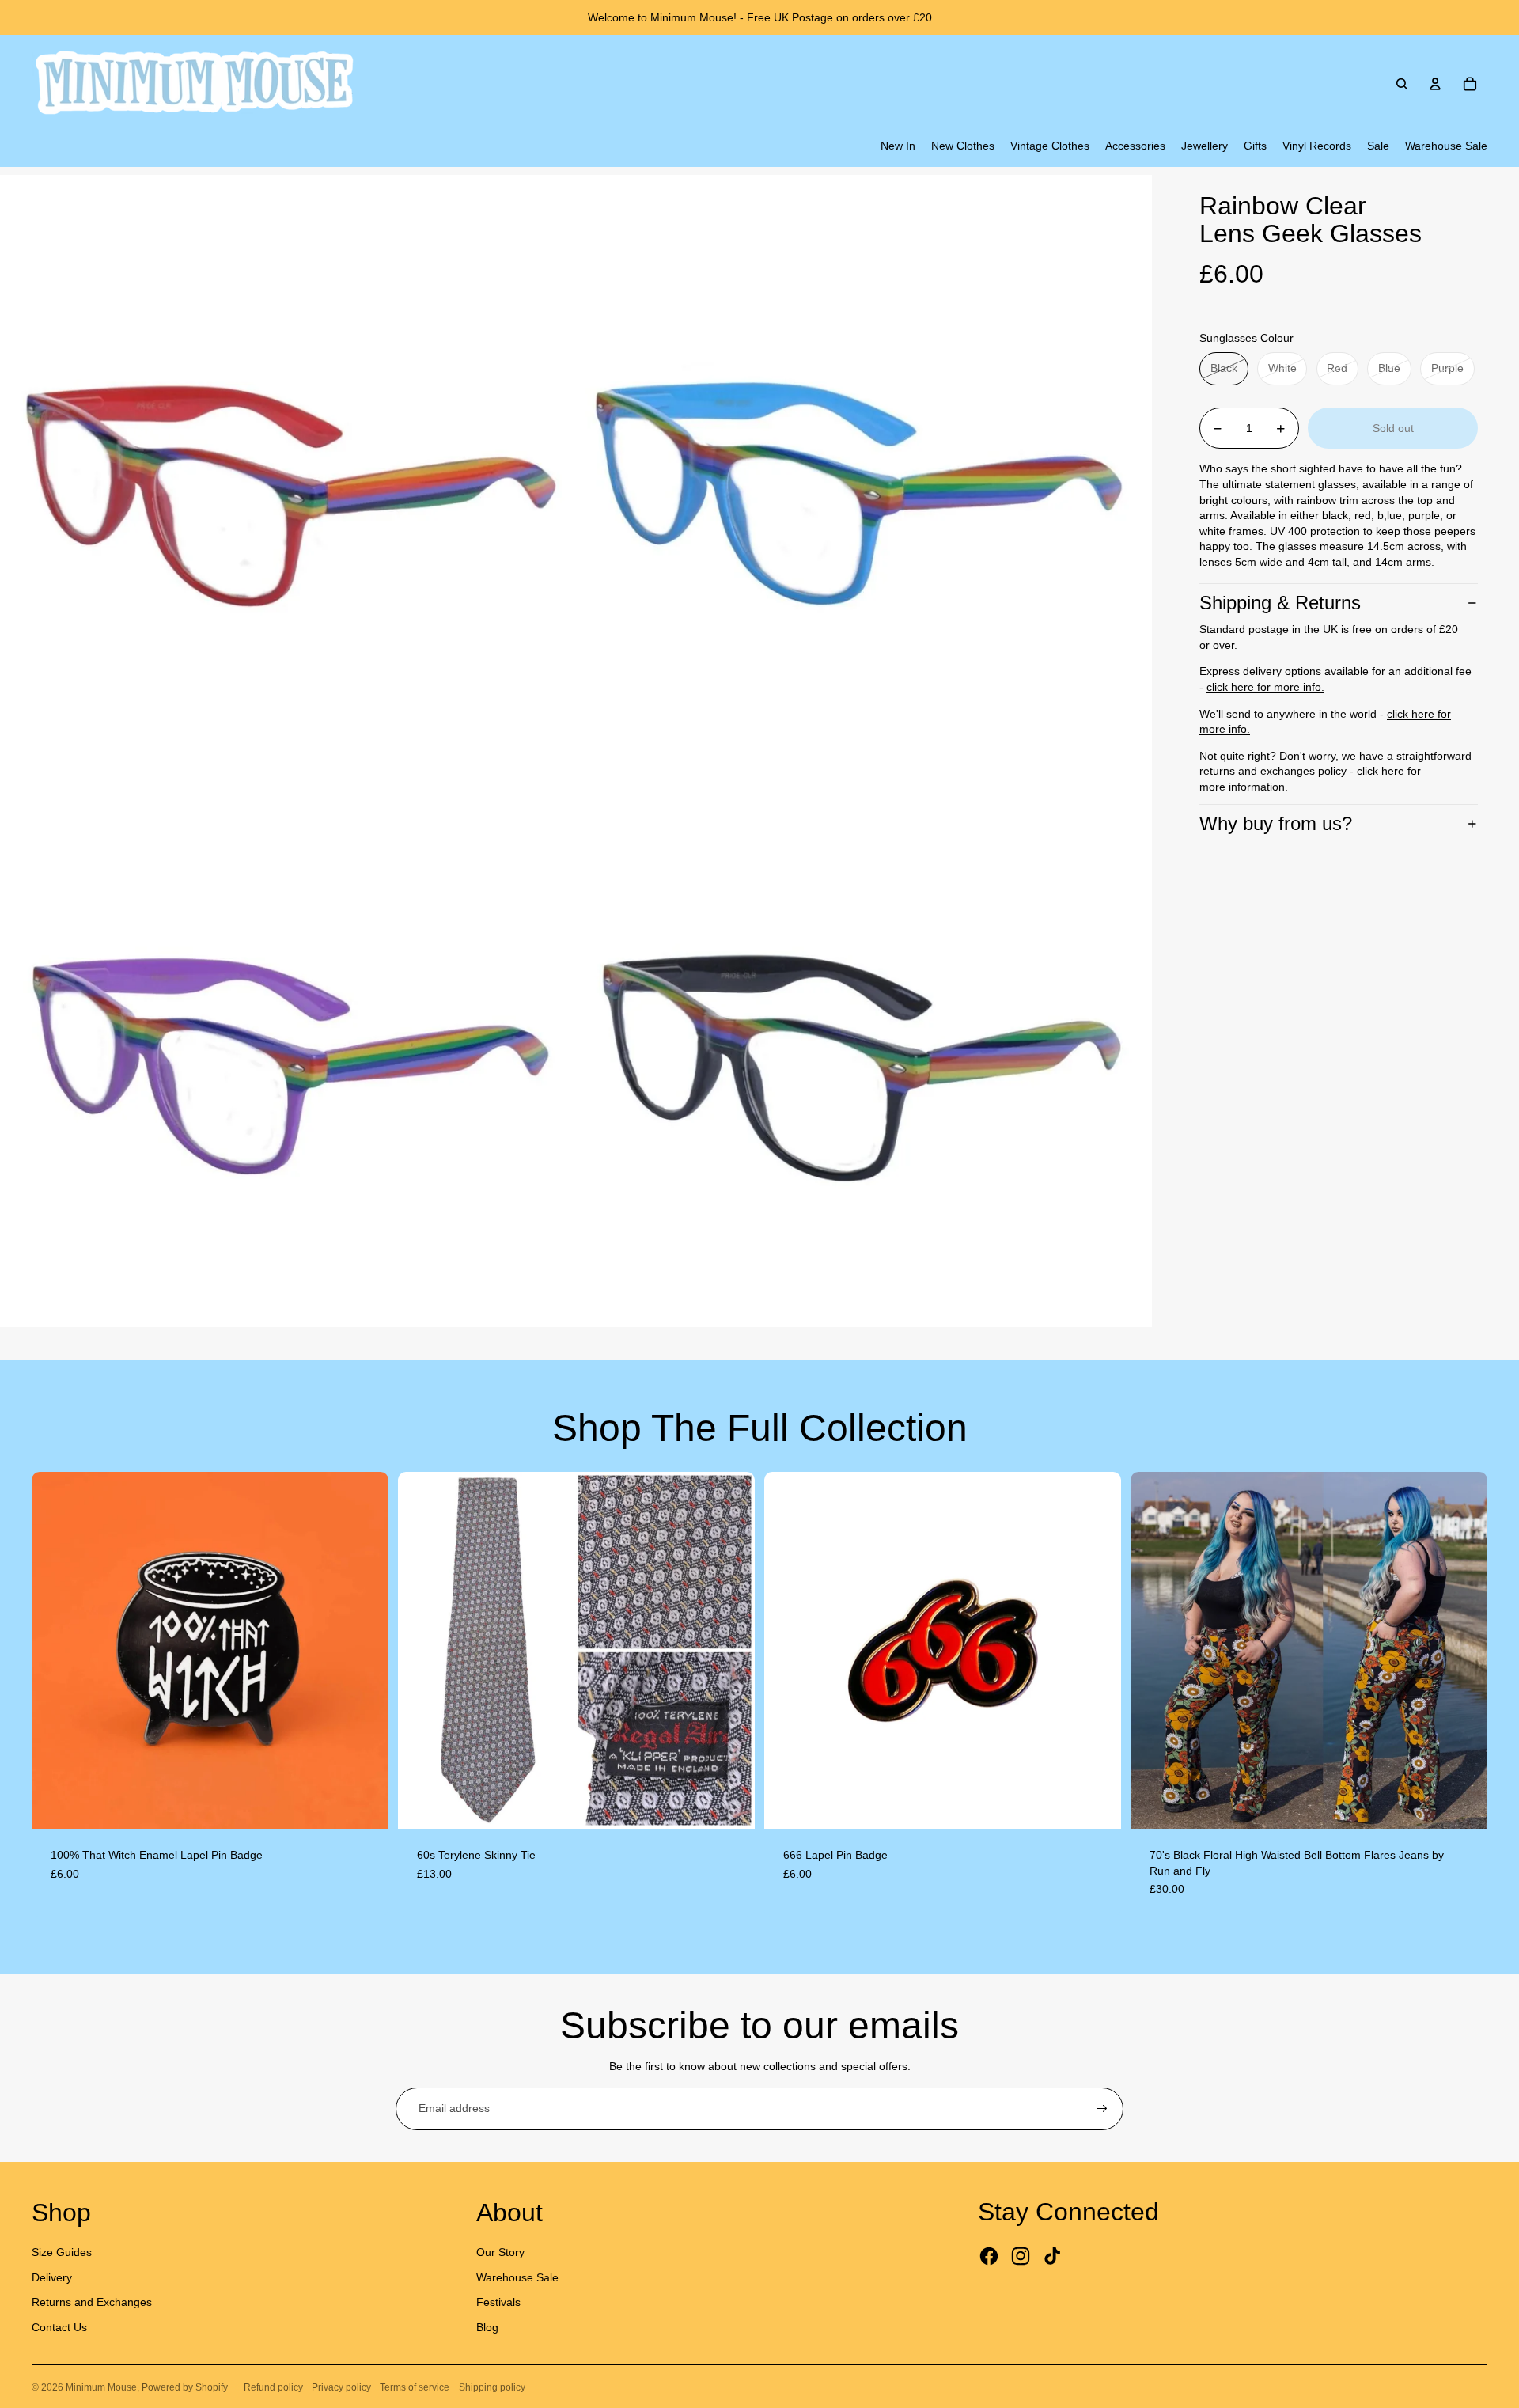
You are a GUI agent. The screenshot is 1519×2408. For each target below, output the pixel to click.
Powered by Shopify (185, 2387)
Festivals (498, 2302)
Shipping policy (492, 2387)
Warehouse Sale (517, 2277)
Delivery (52, 2277)
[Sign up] (1102, 2109)
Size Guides (62, 2252)
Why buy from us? (1276, 823)
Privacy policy (341, 2387)
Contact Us (59, 2327)
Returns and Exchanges (92, 2302)
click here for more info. (1265, 687)
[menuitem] (898, 146)
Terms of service (415, 2387)
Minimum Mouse (101, 2387)
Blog (487, 2327)
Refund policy (273, 2387)
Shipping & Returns (1280, 603)
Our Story (500, 2252)
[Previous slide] (55, 1650)
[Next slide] (365, 1650)
